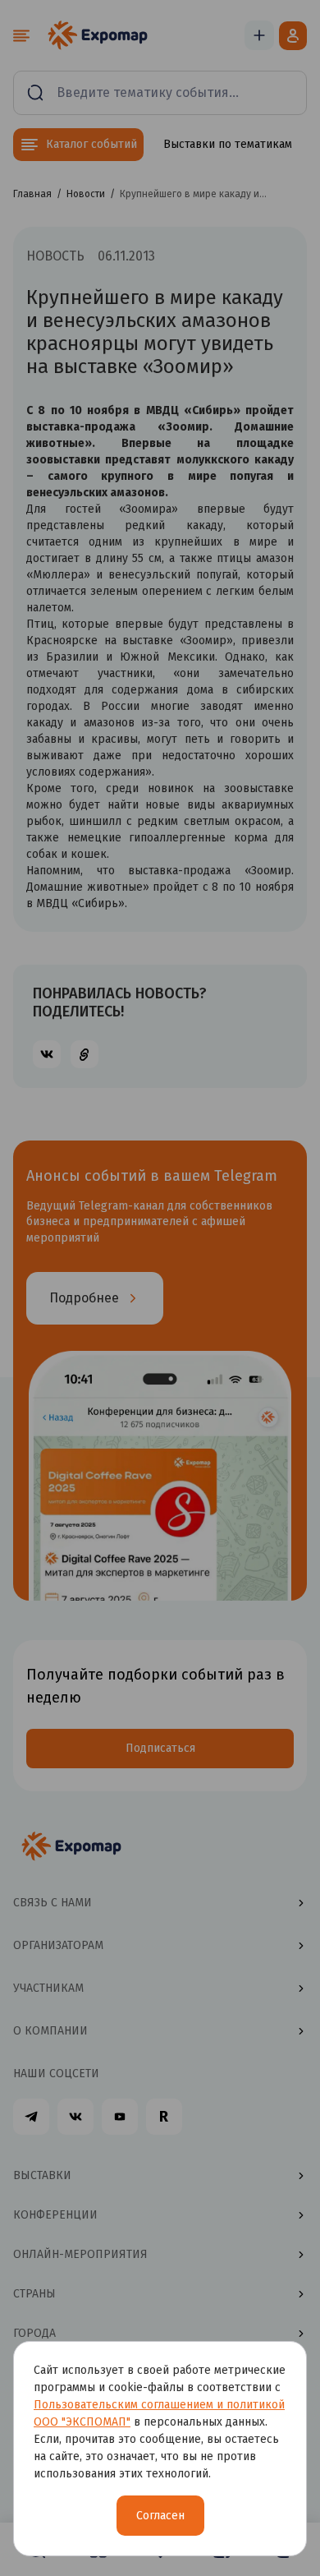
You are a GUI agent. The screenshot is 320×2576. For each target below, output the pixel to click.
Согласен (160, 2516)
